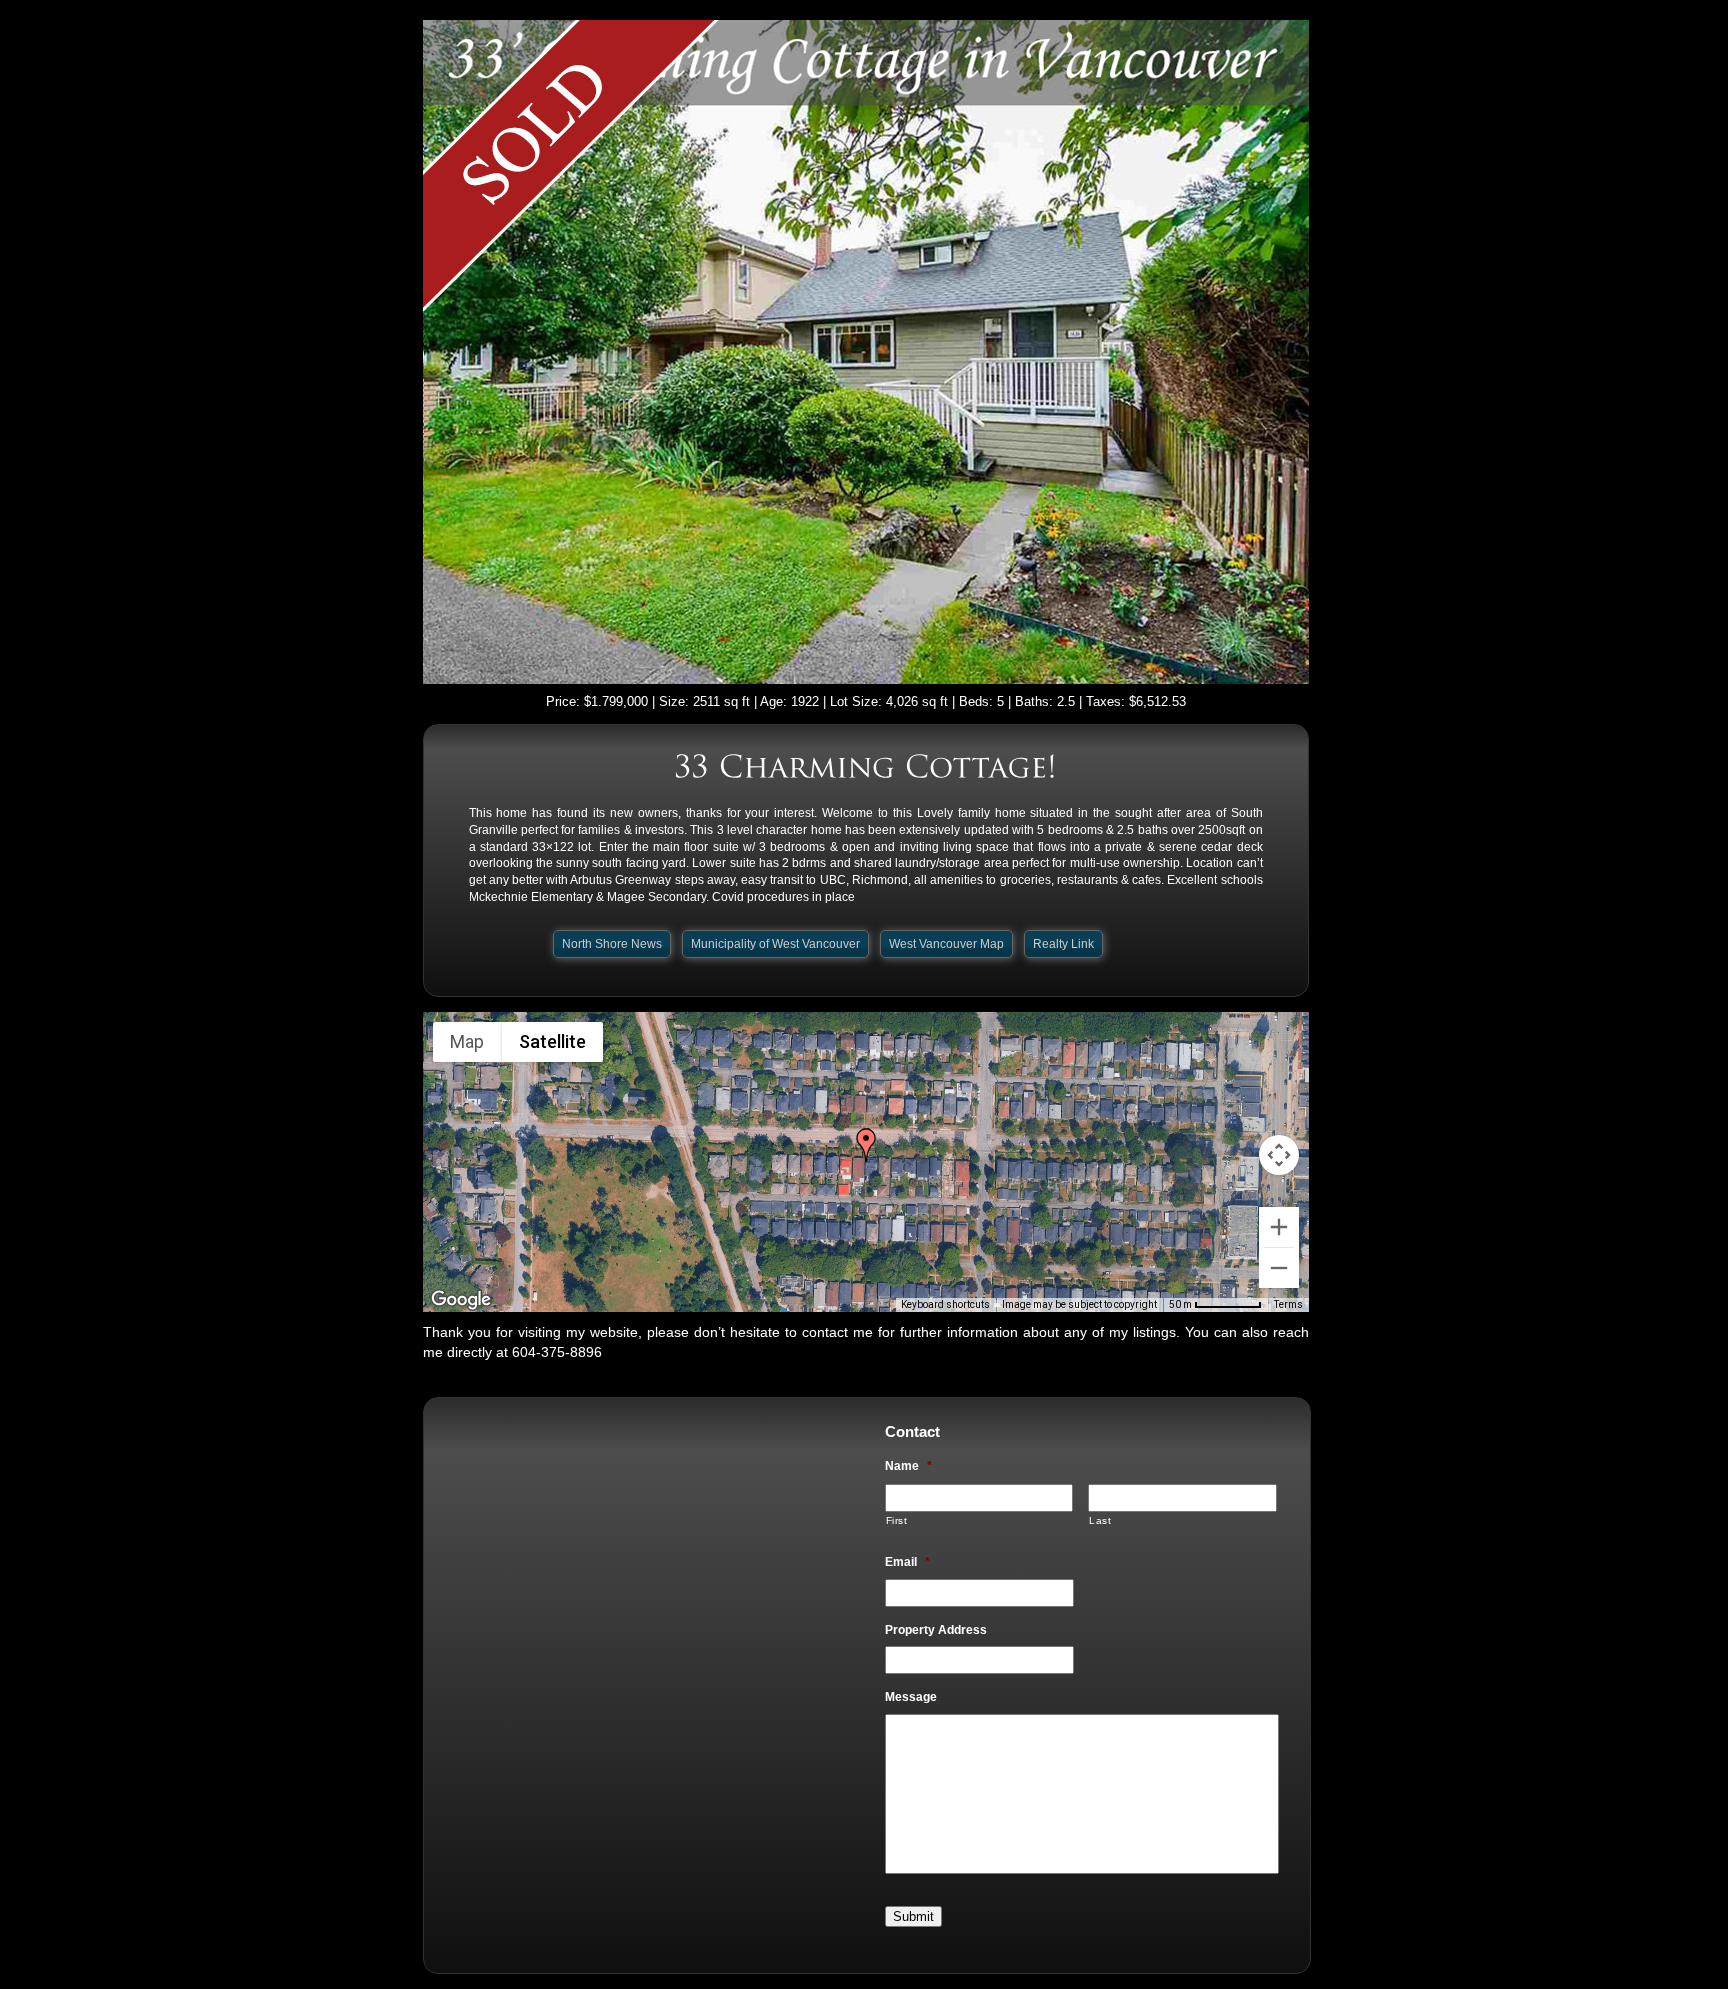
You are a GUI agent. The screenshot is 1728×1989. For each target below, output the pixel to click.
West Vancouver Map (946, 944)
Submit (913, 1916)
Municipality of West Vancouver (775, 944)
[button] (866, 1145)
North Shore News (612, 944)
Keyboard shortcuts (945, 1304)
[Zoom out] (1279, 1268)
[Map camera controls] (1279, 1155)
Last (1100, 1520)
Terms (1288, 1304)
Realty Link (1063, 944)
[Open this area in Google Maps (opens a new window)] (461, 1299)
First (897, 1520)
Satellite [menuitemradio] (552, 1041)
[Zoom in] (1279, 1227)
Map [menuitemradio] (467, 1041)
